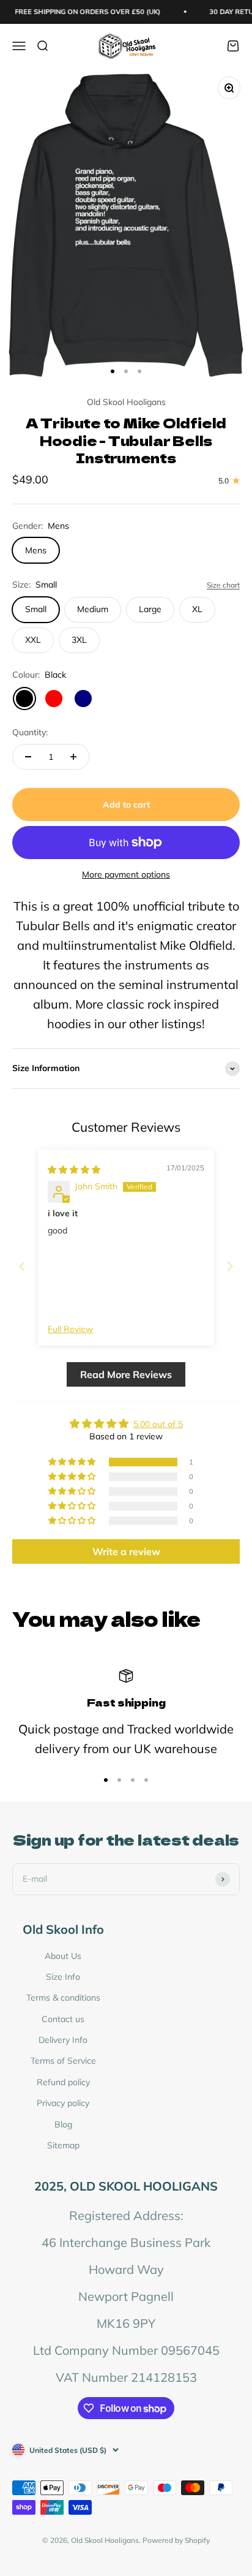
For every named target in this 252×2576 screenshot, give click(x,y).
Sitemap (63, 2145)
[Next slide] (230, 1266)
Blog (63, 2124)
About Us (63, 1956)
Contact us (63, 2019)
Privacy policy (63, 2103)
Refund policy (63, 2082)
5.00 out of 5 (158, 1424)
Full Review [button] (70, 1329)
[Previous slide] (22, 1266)
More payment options (126, 874)
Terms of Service (63, 2061)
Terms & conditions (63, 1998)
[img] (74, 1170)
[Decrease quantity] (28, 757)
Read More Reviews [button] (126, 1374)
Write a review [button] (126, 1551)
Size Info (63, 1977)
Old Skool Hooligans (126, 402)
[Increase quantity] (73, 757)
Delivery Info (63, 2040)
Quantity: (30, 732)
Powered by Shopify (176, 2540)
